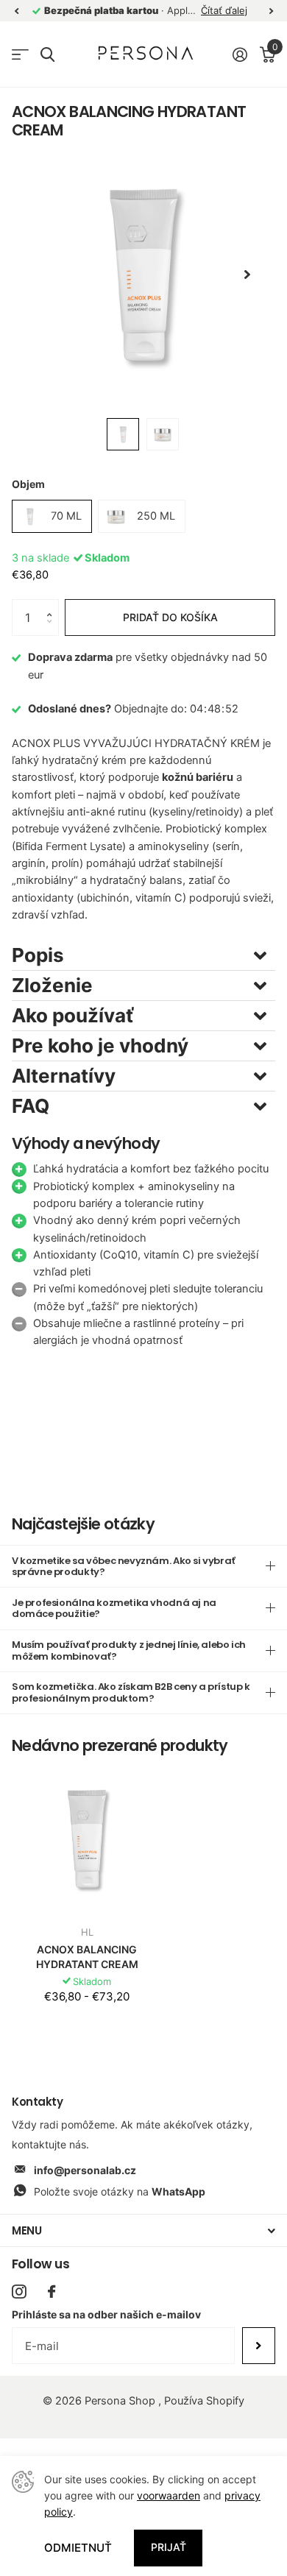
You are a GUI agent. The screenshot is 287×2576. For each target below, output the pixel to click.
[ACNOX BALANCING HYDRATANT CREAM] (87, 1839)
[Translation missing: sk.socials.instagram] (19, 2292)
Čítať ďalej (224, 10)
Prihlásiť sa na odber (259, 2346)
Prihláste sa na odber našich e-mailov (106, 2314)
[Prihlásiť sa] (240, 54)
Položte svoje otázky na (120, 2191)
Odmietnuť (78, 2548)
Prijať (169, 2547)
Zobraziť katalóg (20, 55)
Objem (28, 484)
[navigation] (16, 11)
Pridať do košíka (170, 617)
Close (143, 2230)
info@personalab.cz (85, 2170)
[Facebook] (52, 2292)
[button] (53, 605)
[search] (47, 55)
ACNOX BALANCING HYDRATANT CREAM (87, 1957)
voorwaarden (169, 2495)
